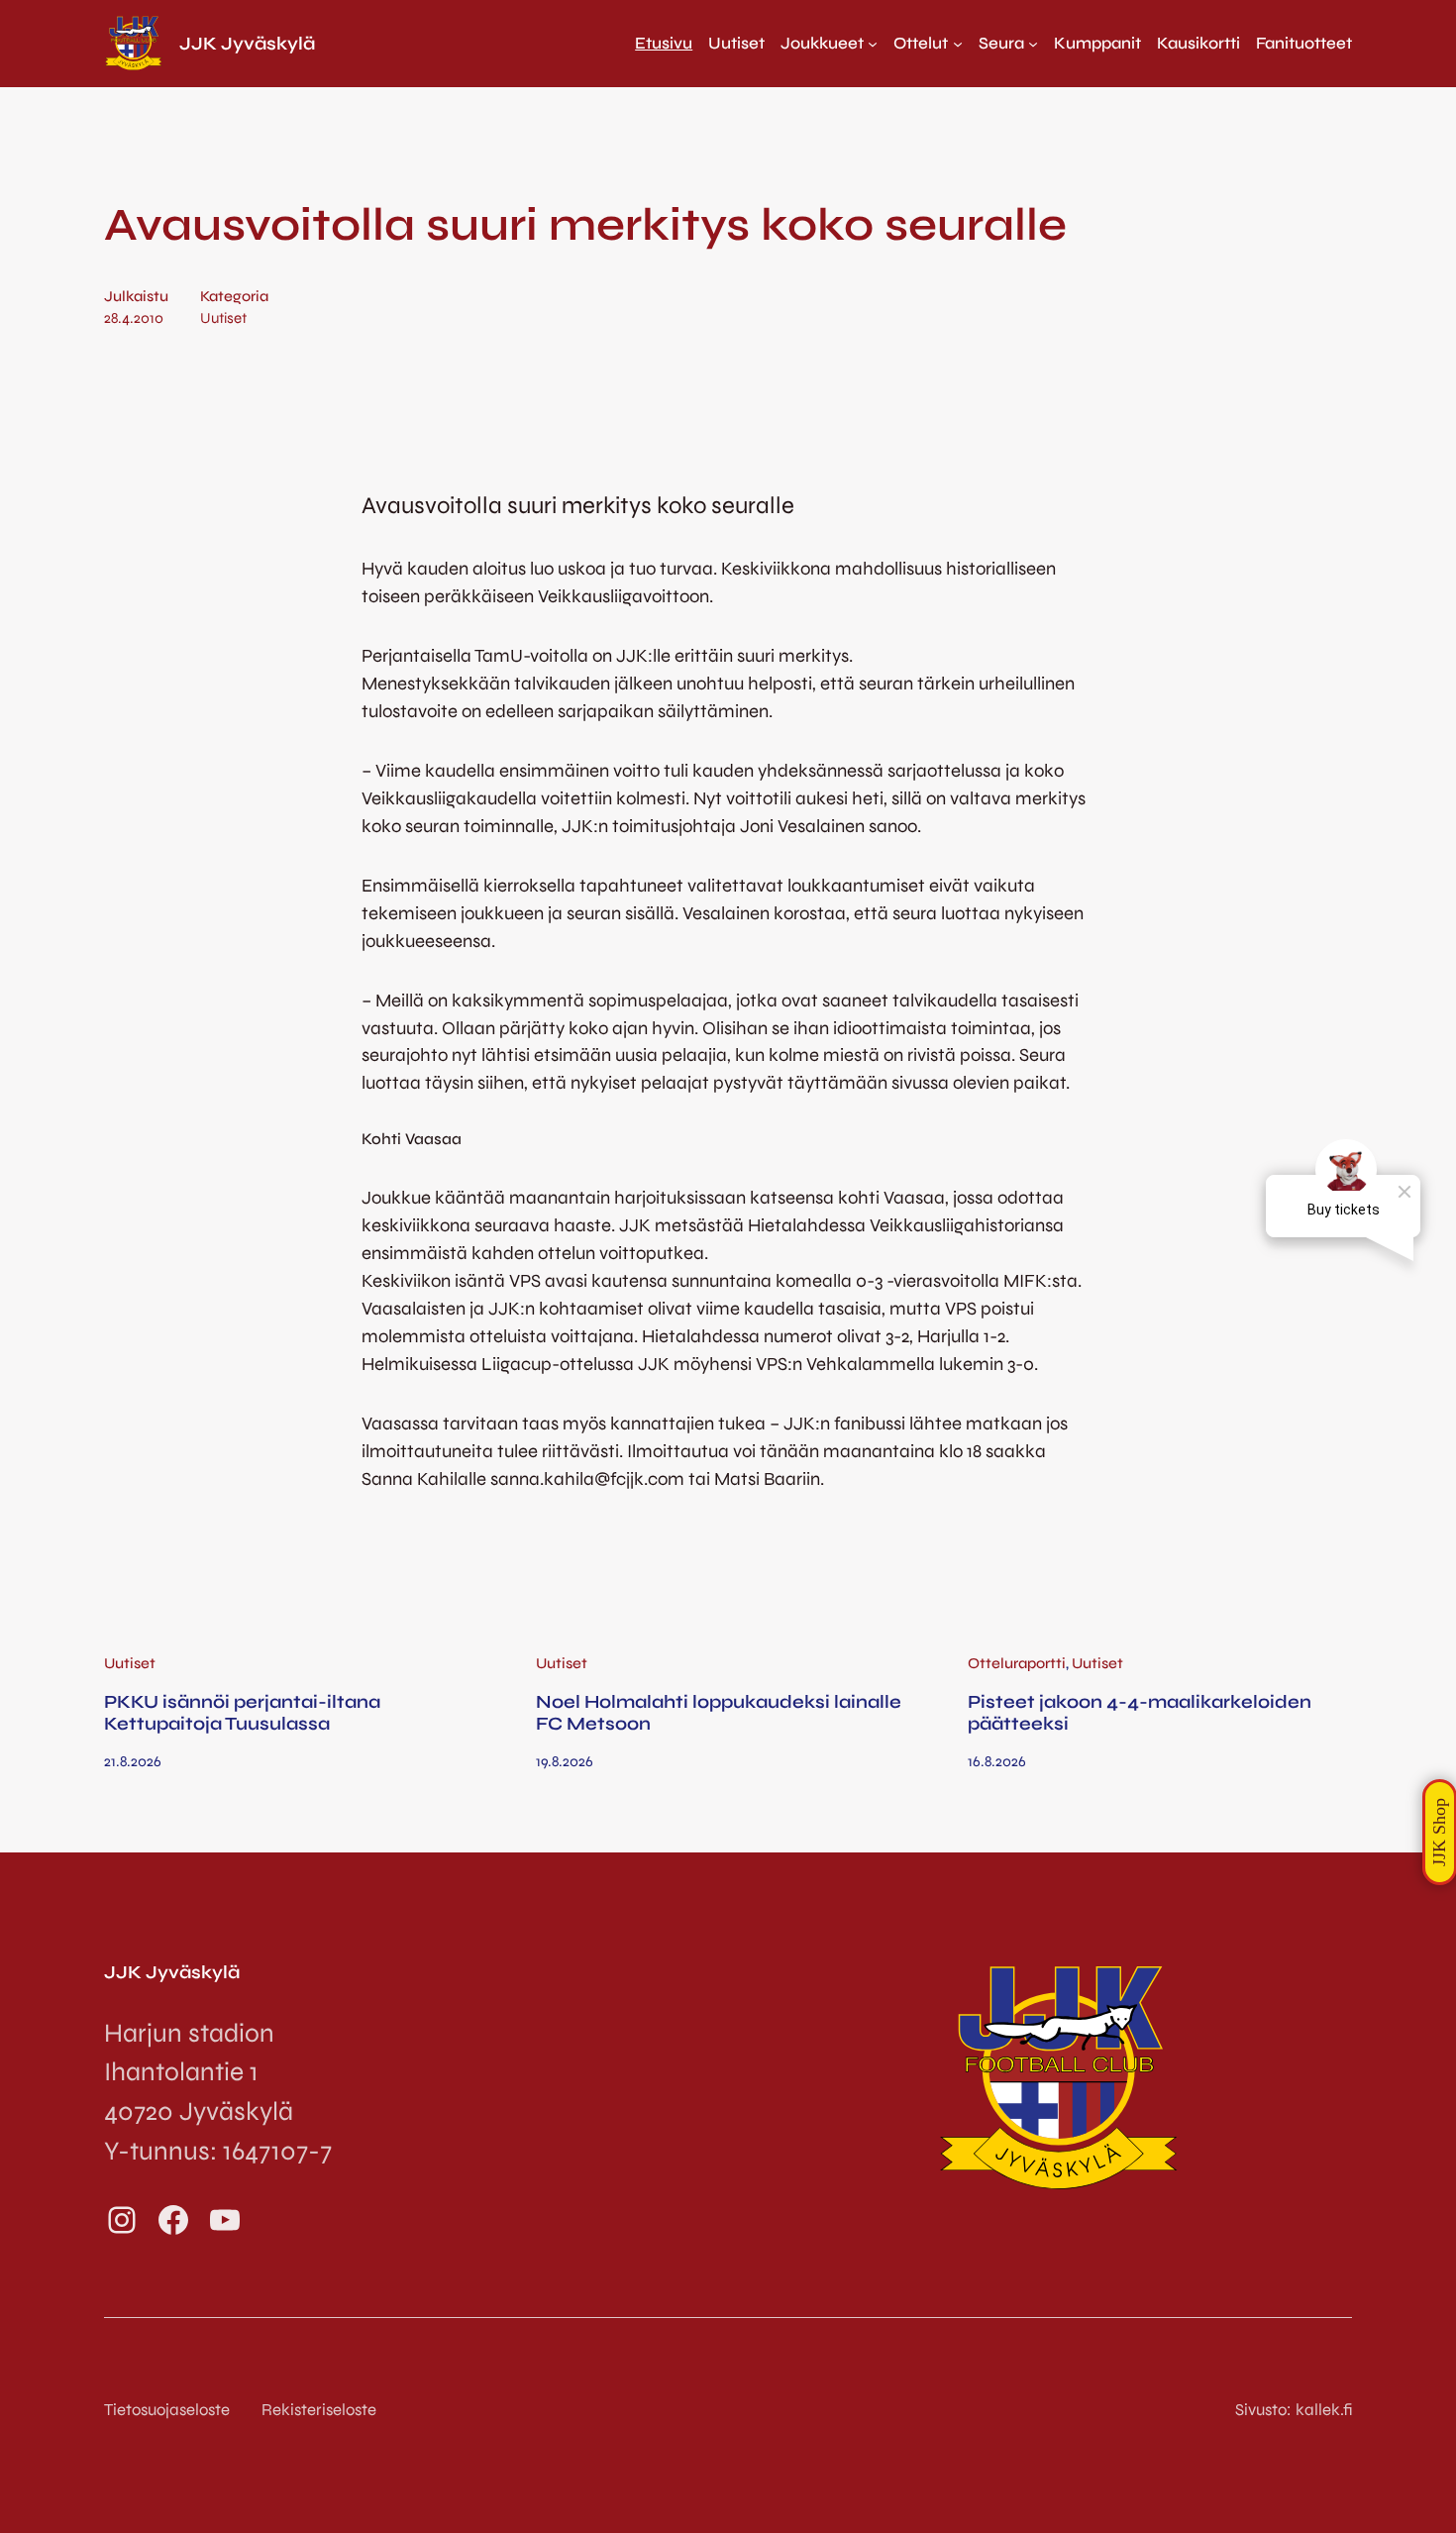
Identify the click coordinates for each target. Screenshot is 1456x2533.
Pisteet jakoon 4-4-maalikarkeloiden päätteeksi (1140, 1713)
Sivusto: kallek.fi (1294, 2410)
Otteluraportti (1017, 1663)
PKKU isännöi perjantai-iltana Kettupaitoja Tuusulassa (242, 1713)
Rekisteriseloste (319, 2410)
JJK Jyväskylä (247, 44)
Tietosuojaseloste (167, 2410)
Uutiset (223, 318)
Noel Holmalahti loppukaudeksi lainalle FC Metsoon (719, 1713)
